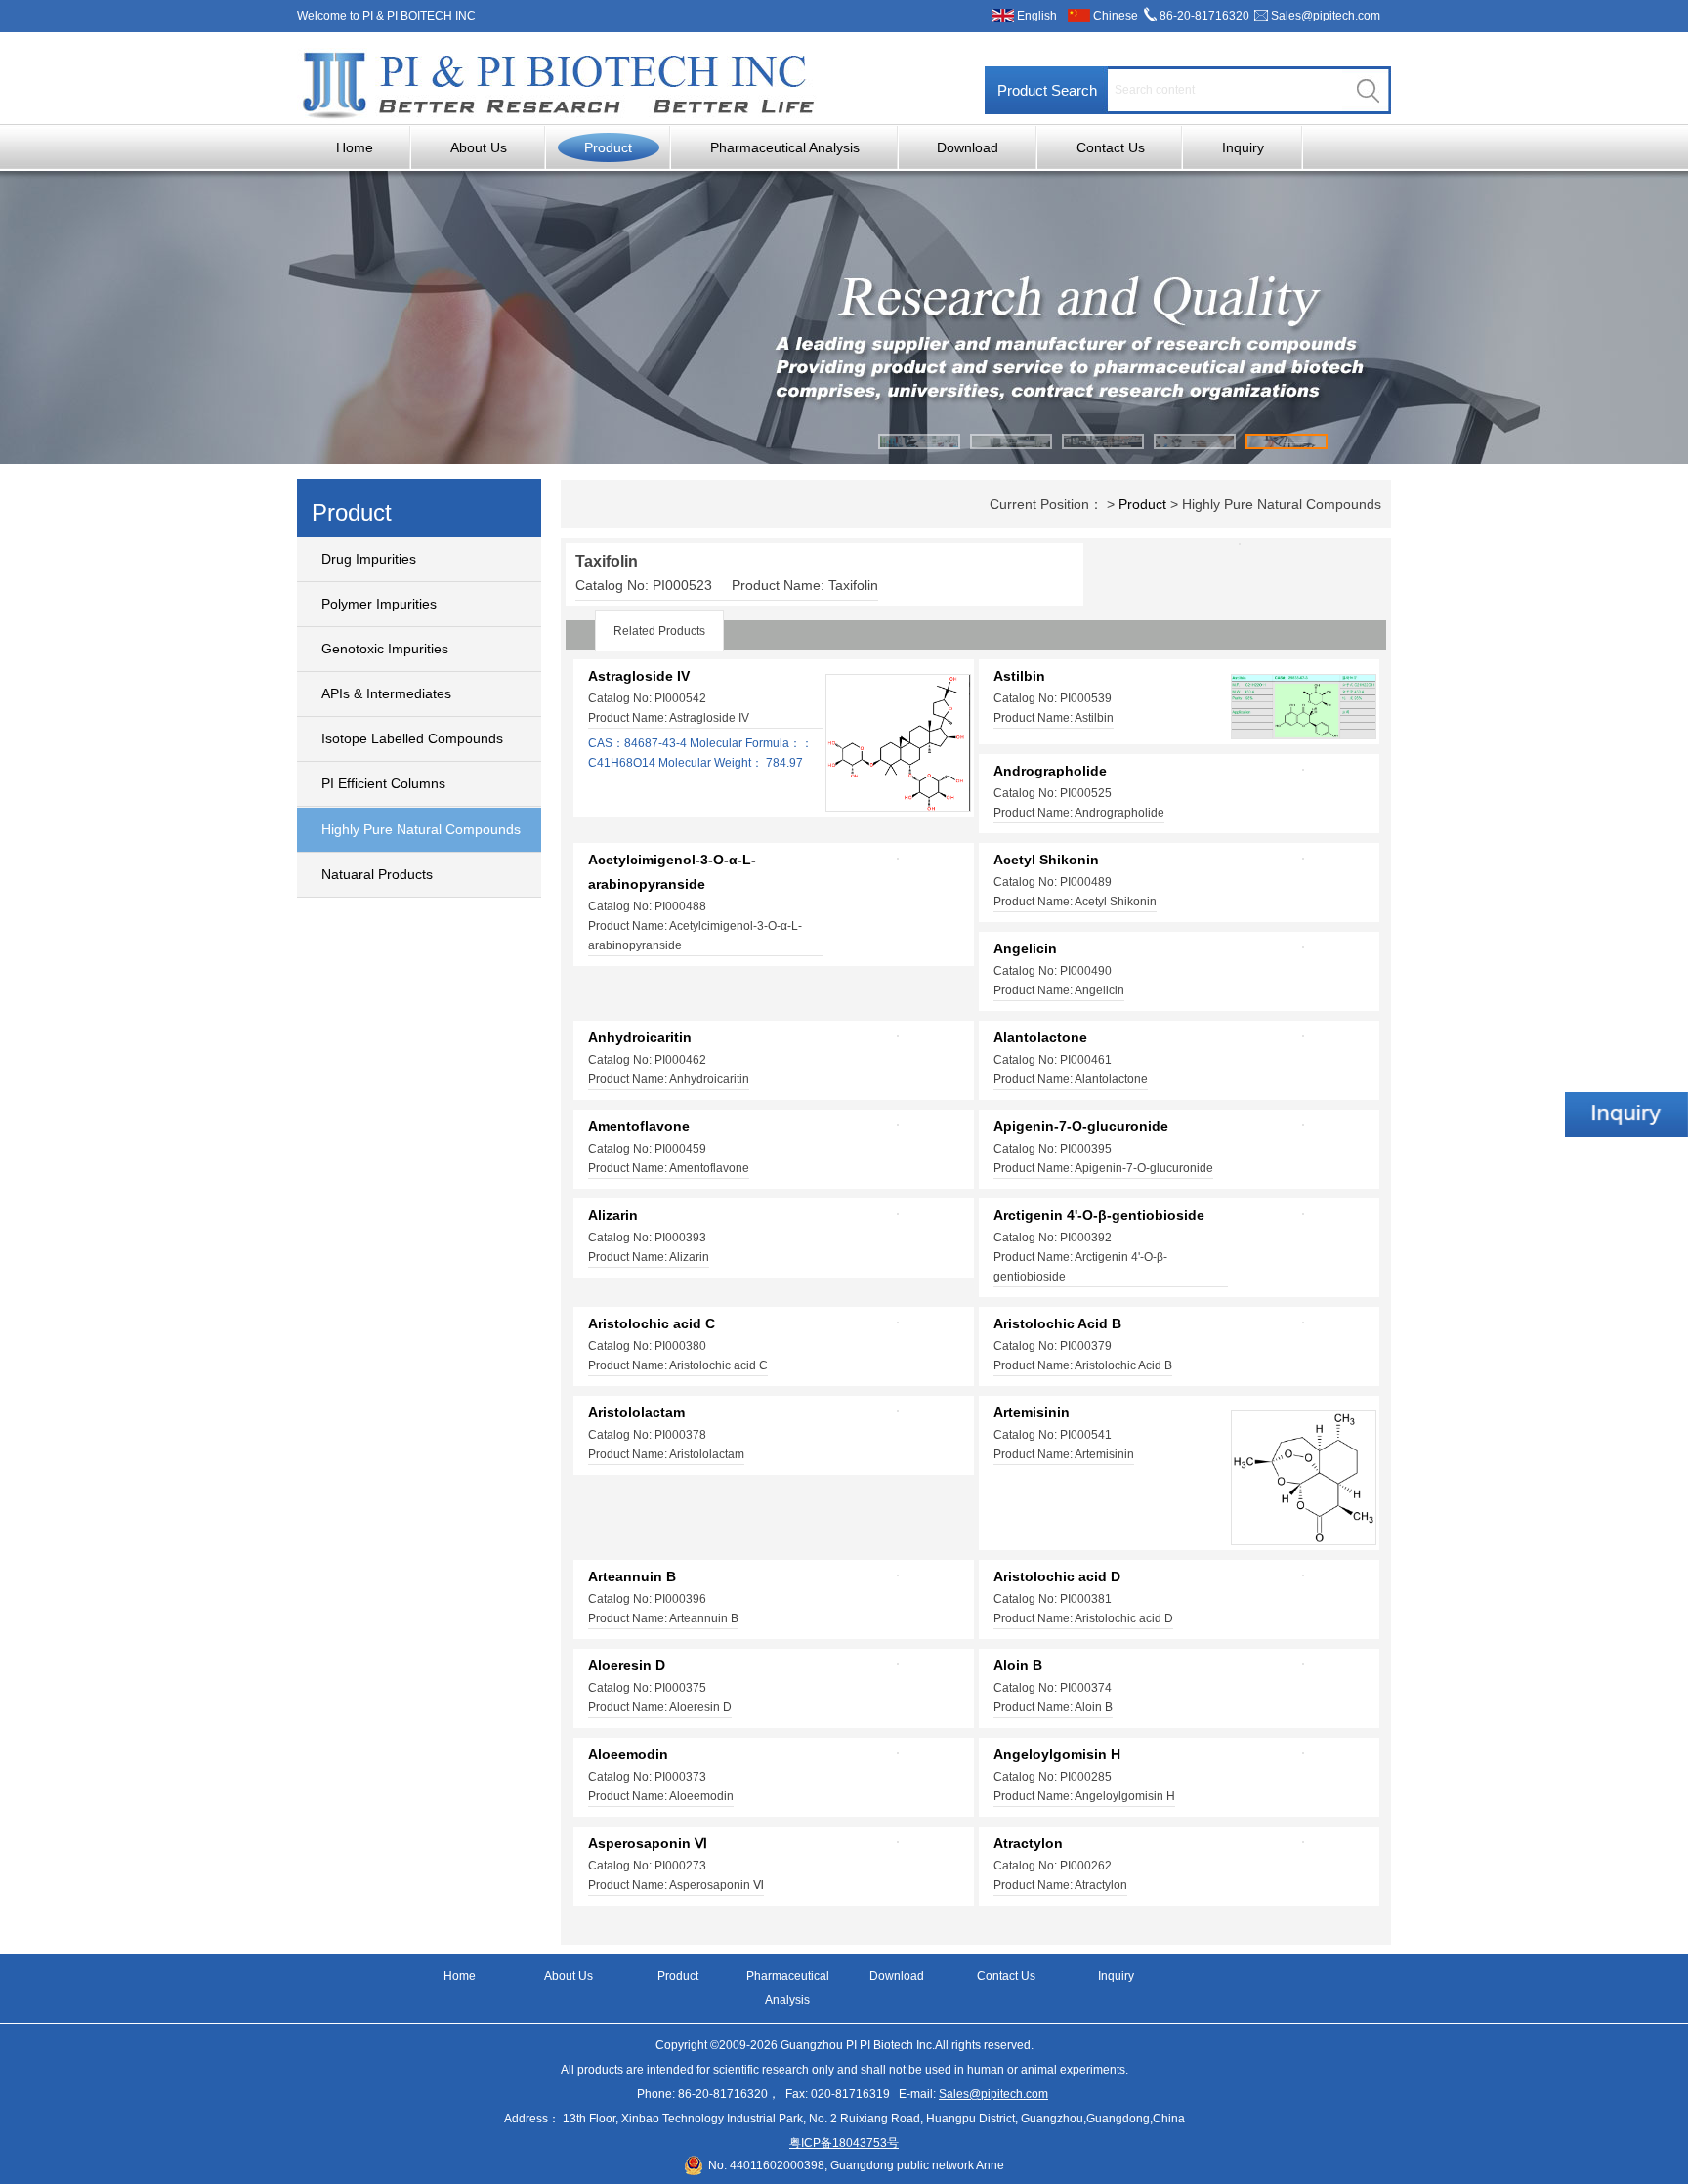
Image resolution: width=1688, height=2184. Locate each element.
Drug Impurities (369, 559)
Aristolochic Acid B (1057, 1323)
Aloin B (1018, 1665)
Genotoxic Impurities (385, 649)
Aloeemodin (628, 1754)
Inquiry (1243, 147)
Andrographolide (1050, 771)
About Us (479, 147)
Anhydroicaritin (640, 1037)
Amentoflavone (639, 1126)
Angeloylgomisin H (1057, 1754)
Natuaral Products (377, 874)
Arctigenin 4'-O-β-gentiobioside (1099, 1215)
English (1037, 16)
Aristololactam (636, 1412)
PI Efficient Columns (383, 783)
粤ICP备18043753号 (844, 2143)
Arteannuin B (632, 1576)
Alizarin (613, 1215)
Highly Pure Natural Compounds (421, 829)
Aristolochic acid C (652, 1323)
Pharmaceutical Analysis (785, 147)
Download (968, 147)
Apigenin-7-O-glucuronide (1081, 1126)
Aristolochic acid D (1057, 1576)
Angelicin (1025, 948)
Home (355, 147)
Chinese (1116, 16)
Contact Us (1111, 147)
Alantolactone (1040, 1037)
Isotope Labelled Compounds (412, 738)
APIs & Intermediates (386, 693)
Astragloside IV (639, 676)
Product (608, 147)
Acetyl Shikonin (1046, 860)
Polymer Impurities (379, 604)
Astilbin (1019, 676)
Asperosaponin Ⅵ (648, 1843)
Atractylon (1028, 1843)
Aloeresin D (627, 1665)
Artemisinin (1032, 1412)
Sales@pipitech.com (1326, 16)
